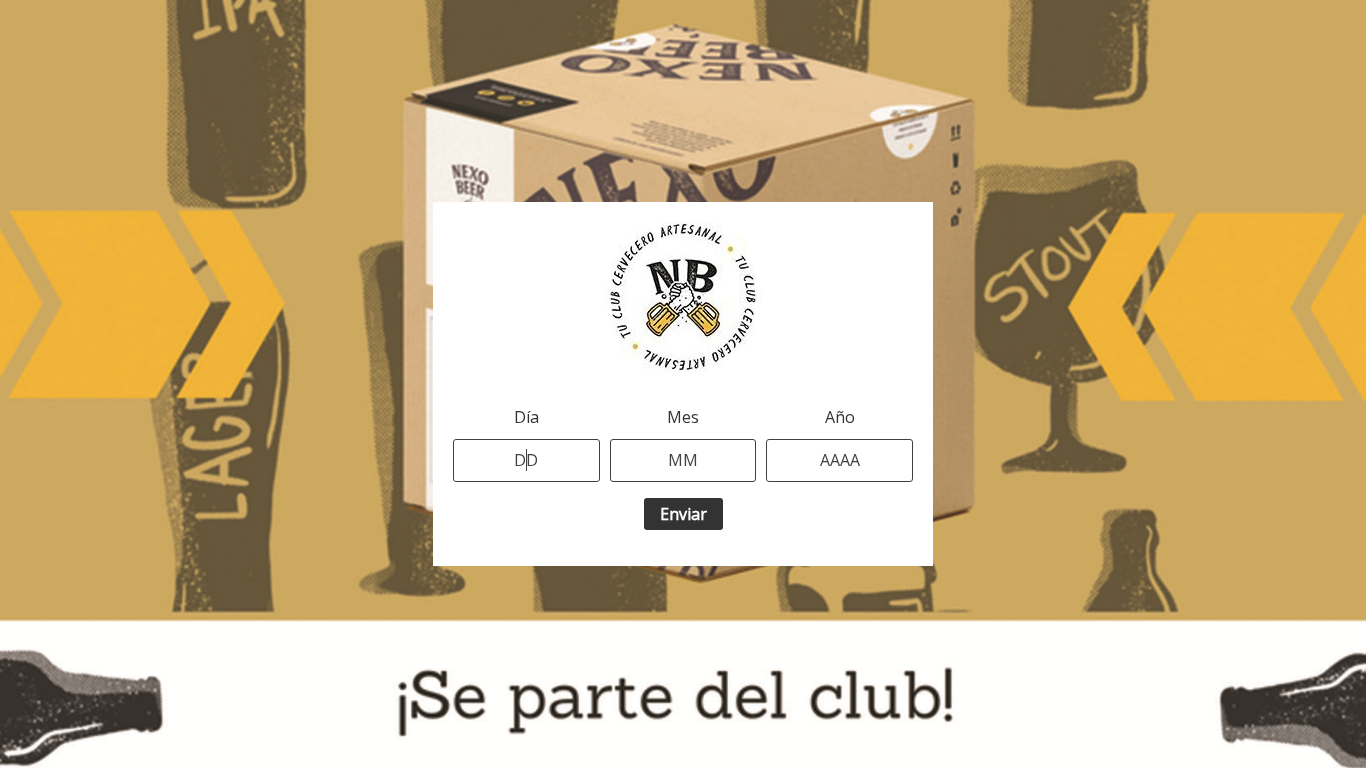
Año (840, 417)
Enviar (683, 514)
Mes (683, 417)
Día (526, 417)
